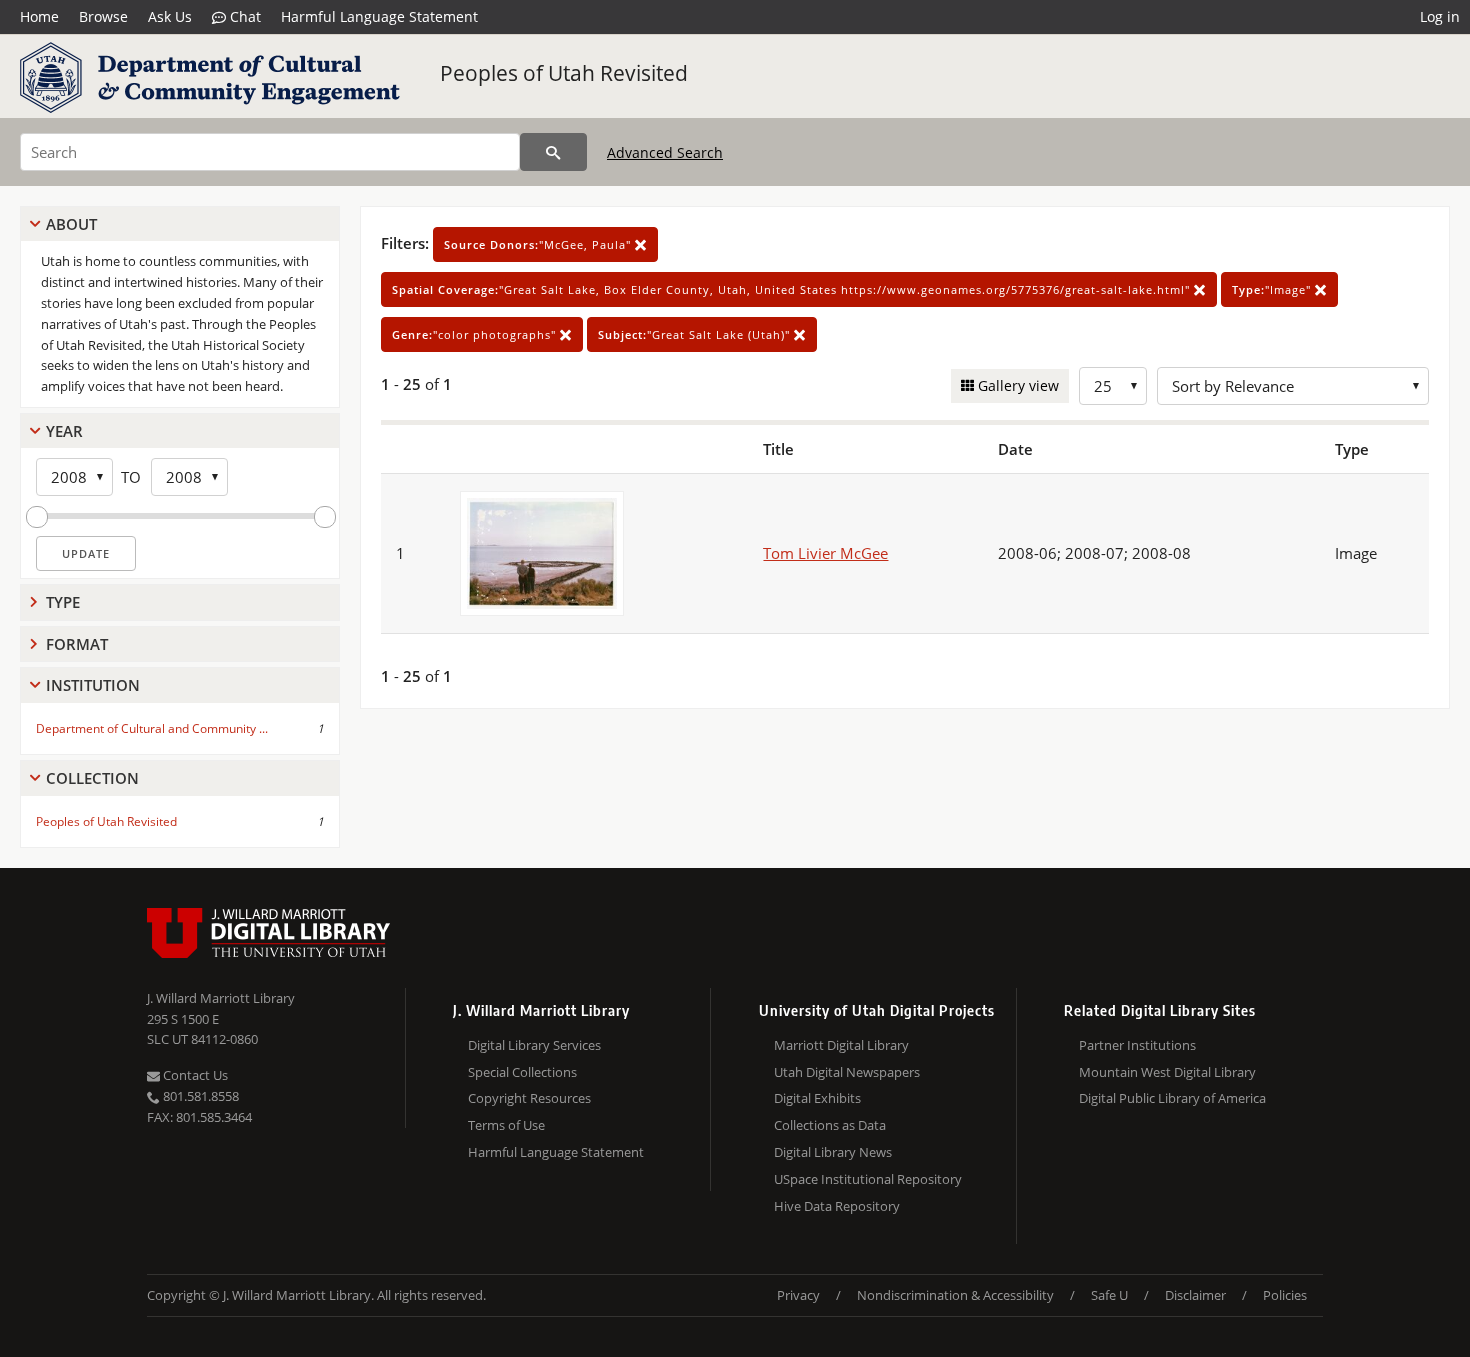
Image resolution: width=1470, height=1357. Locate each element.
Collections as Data (830, 1125)
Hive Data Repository (837, 1206)
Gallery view (1016, 385)
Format (77, 644)
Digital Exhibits (817, 1098)
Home (39, 16)
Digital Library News (833, 1152)
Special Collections (522, 1072)
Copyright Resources (529, 1098)
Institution (93, 685)
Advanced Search (665, 152)
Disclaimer (1195, 1295)
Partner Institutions (1137, 1045)
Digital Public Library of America (1172, 1098)
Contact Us (194, 1075)
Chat (243, 16)
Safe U (1109, 1295)
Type (63, 602)
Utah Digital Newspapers (847, 1072)
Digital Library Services (534, 1045)
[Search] (553, 152)
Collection (92, 778)
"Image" (1273, 289)
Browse (103, 16)
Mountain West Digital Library (1167, 1072)
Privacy (798, 1295)
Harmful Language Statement (379, 16)
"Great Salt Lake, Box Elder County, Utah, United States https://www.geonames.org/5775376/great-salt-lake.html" (793, 289)
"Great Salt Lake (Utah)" (696, 334)
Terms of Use (506, 1125)
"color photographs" (476, 334)
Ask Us (170, 16)
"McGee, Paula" (539, 244)
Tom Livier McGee (825, 553)
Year (64, 431)
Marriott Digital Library (841, 1045)
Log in (1440, 16)
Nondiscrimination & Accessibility (955, 1295)
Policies (1285, 1295)
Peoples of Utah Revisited (564, 73)
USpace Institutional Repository (868, 1179)
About (71, 224)
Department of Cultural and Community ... (152, 728)
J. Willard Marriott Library (221, 998)
